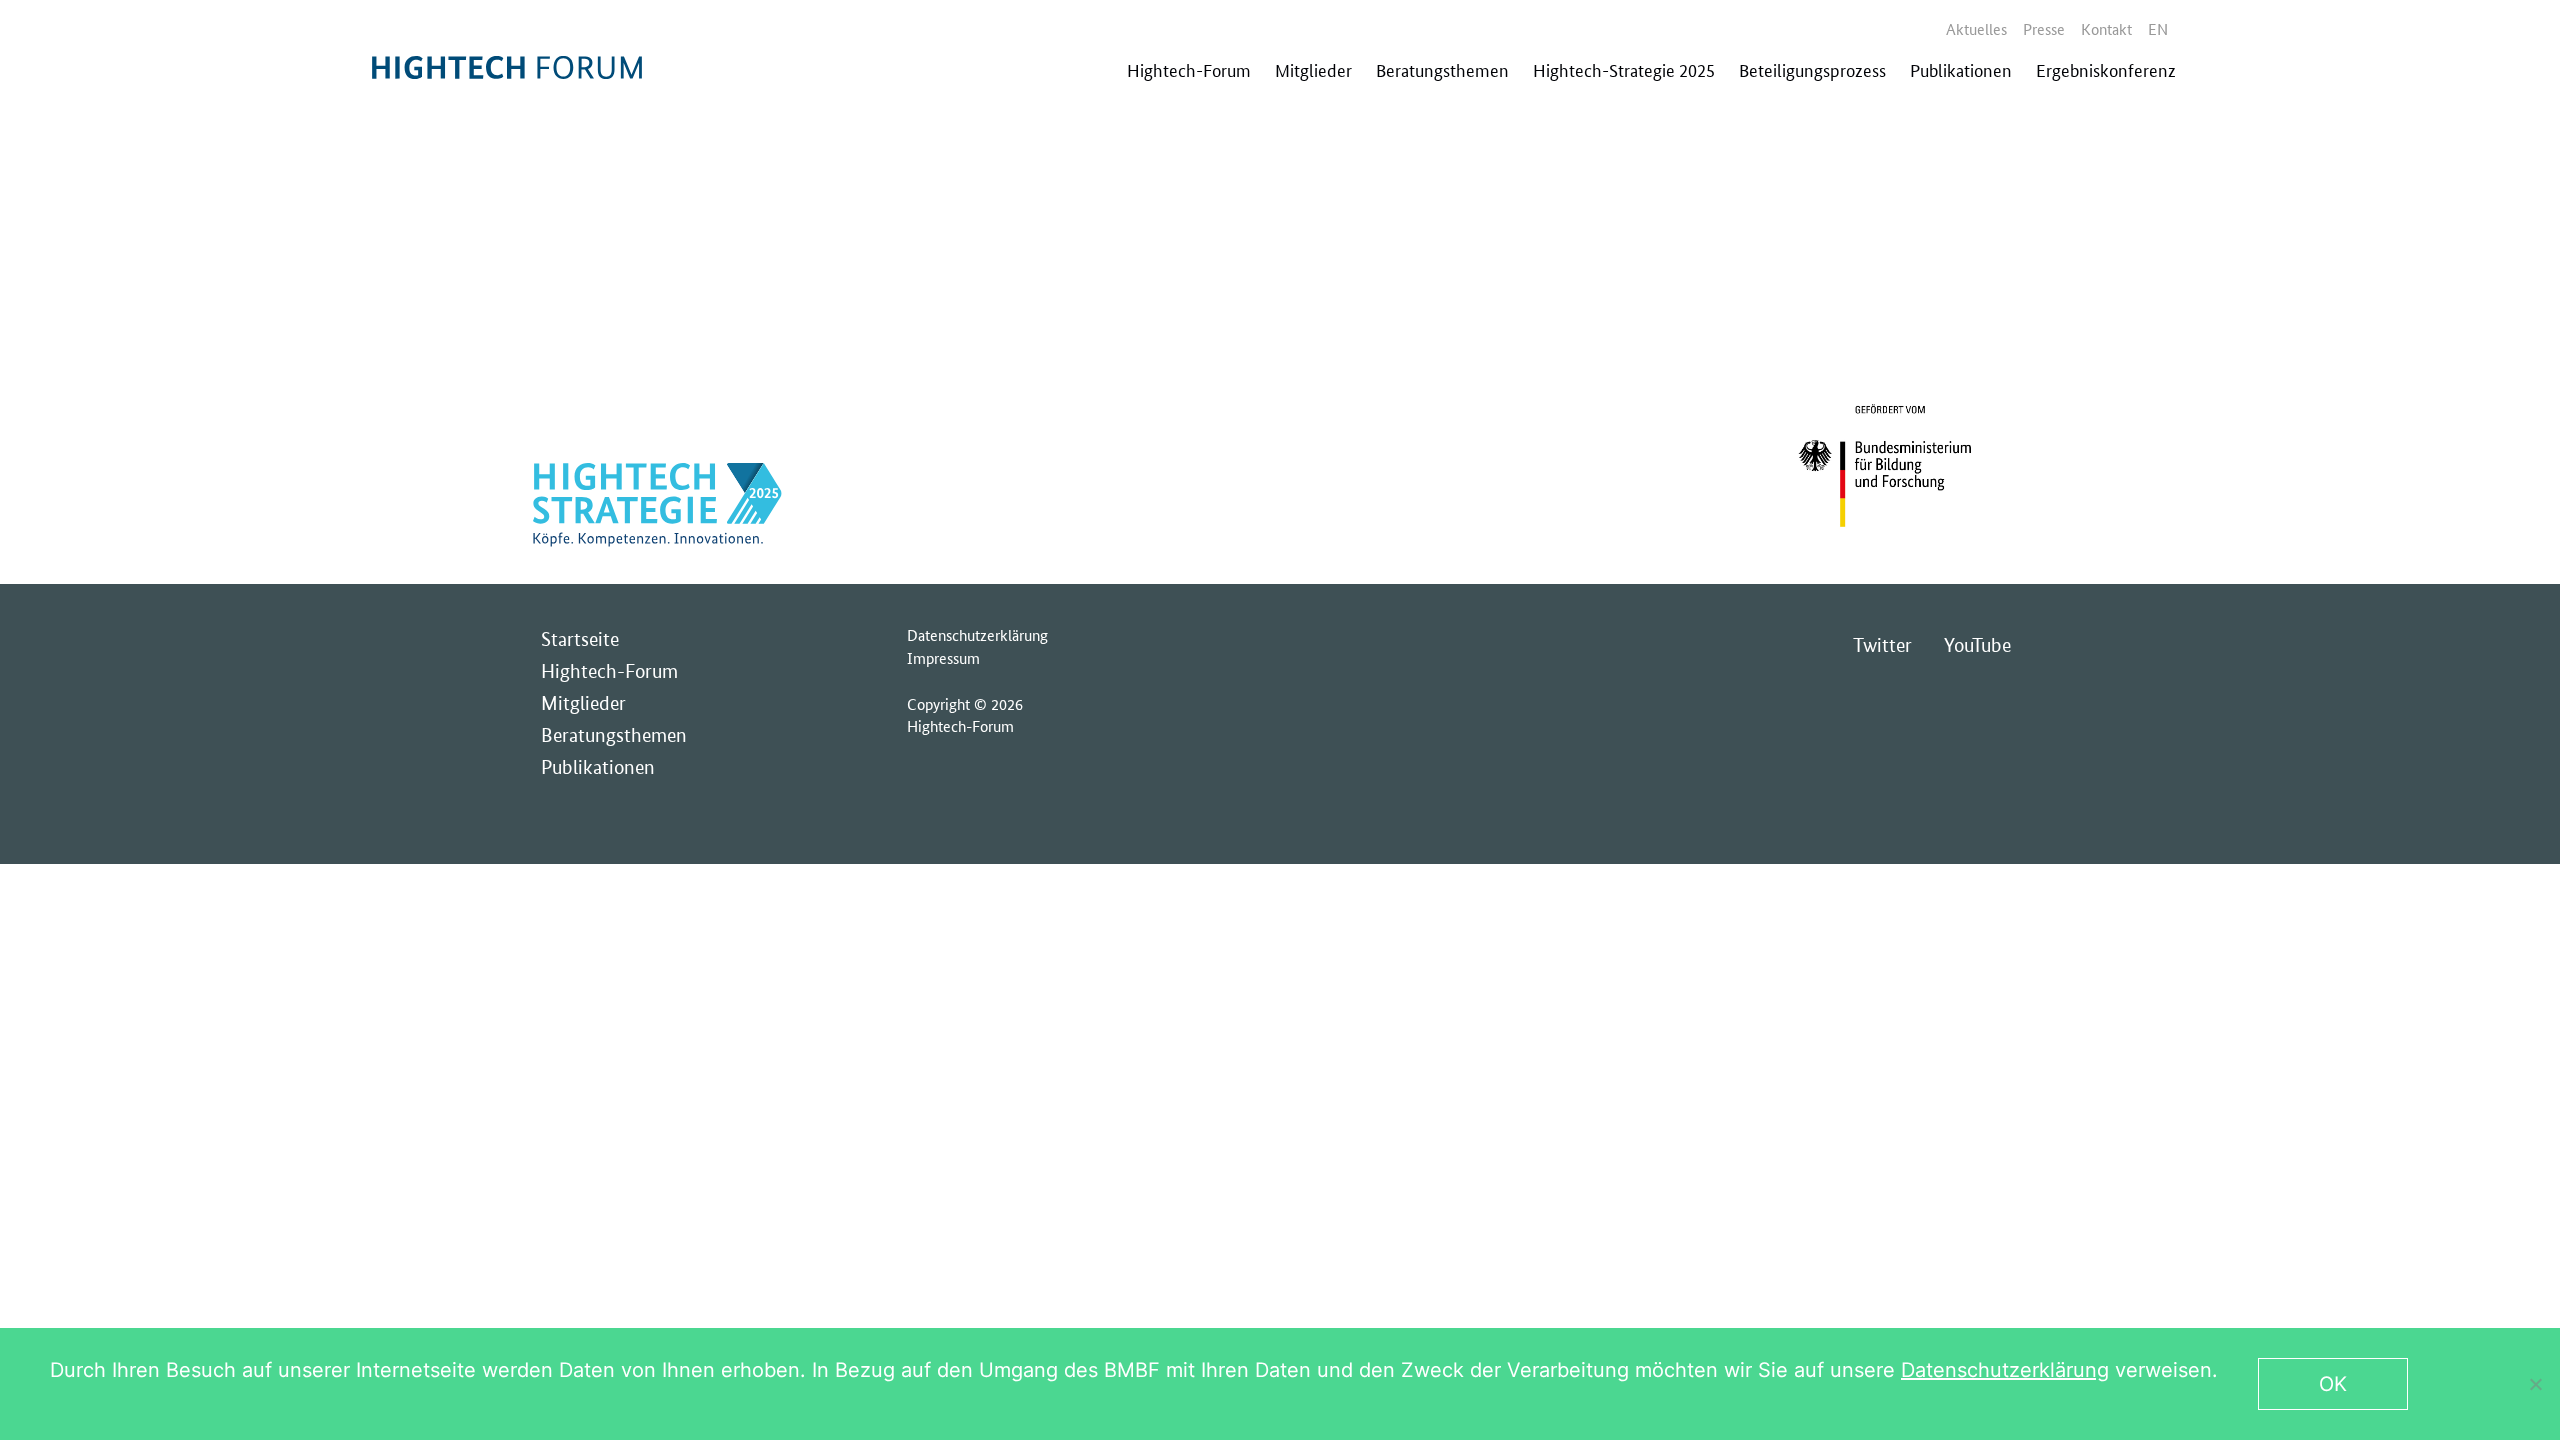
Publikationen (1961, 69)
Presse (2044, 28)
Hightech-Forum (1189, 69)
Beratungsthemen (1442, 69)
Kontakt (2106, 28)
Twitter (1882, 645)
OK (2333, 1384)
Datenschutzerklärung (977, 634)
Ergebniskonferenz (2106, 69)
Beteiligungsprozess (1812, 69)
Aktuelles (1976, 28)
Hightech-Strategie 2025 (1624, 69)
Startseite (580, 639)
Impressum (943, 657)
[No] (2535, 1384)
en (2158, 28)
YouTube (1977, 645)
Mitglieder (1313, 69)
